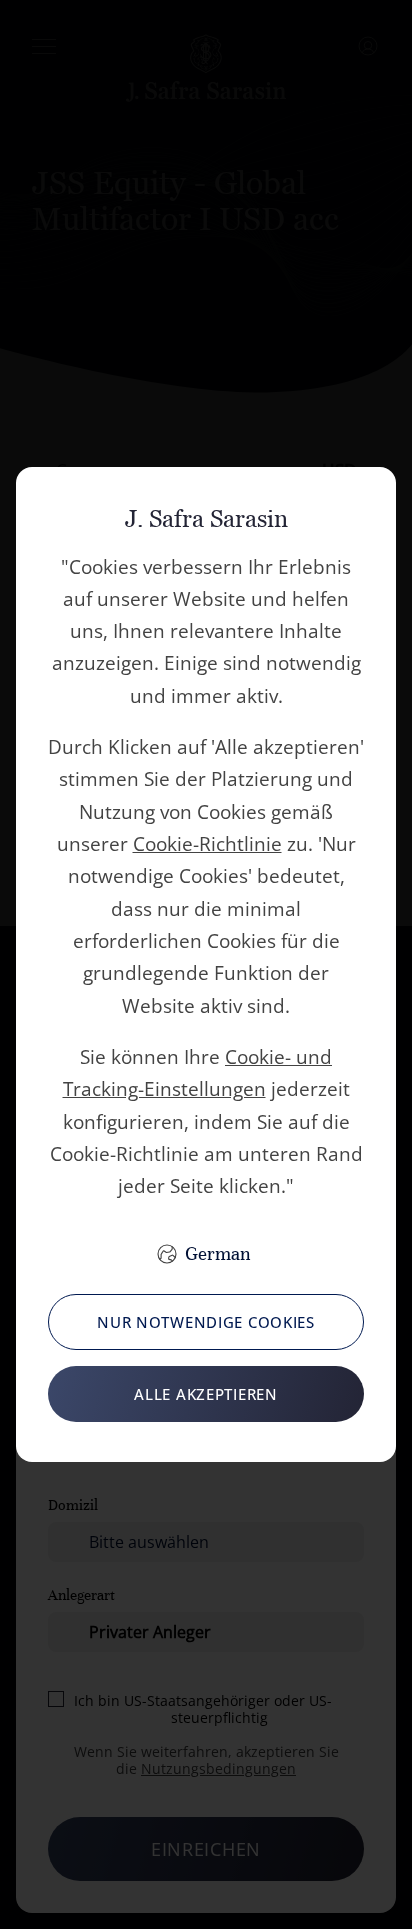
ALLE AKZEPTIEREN (206, 1394)
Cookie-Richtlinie (207, 844)
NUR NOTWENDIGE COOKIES (206, 1322)
